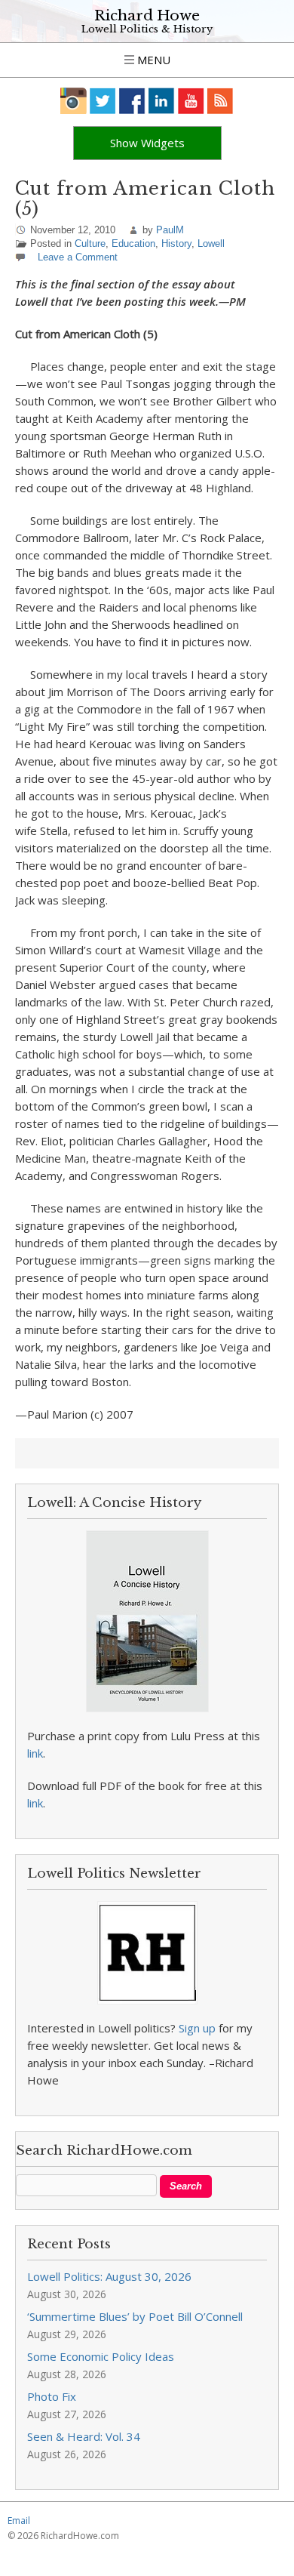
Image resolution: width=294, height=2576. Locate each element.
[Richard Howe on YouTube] (191, 101)
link (35, 1753)
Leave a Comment (78, 257)
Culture (90, 243)
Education (133, 243)
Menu (152, 60)
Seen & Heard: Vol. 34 (84, 2436)
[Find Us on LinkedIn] (162, 101)
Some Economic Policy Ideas (101, 2356)
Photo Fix (52, 2396)
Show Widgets (147, 143)
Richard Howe (147, 15)
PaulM (170, 230)
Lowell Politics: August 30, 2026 (109, 2276)
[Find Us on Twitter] (103, 101)
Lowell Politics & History (147, 29)
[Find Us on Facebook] (132, 101)
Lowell (211, 243)
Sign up (197, 2028)
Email (19, 2521)
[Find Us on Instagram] (73, 101)
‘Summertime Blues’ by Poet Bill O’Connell (135, 2316)
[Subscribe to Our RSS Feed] (220, 101)
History (176, 243)
